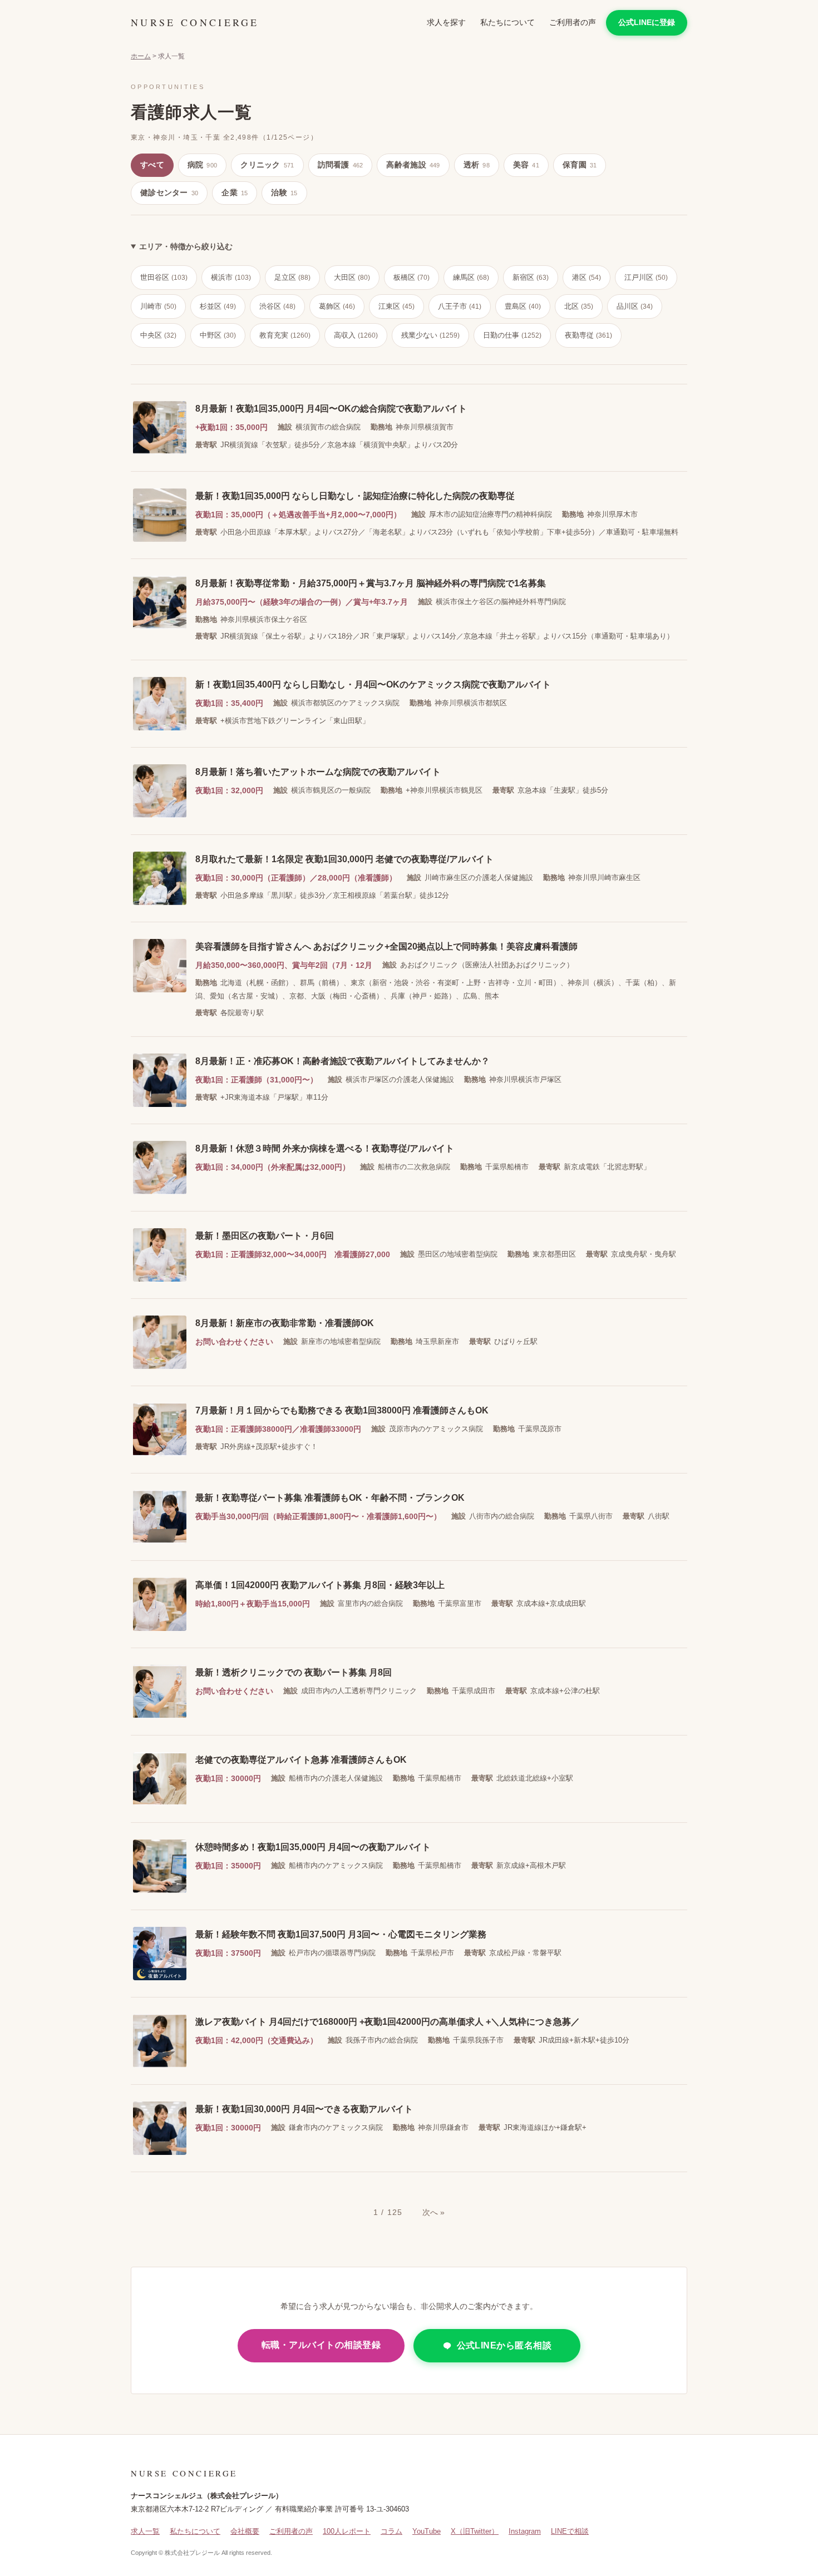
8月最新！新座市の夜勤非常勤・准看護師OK (285, 1323)
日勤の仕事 (512, 335)
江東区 (396, 306)
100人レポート (347, 2531)
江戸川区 (646, 277)
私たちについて (507, 22)
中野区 (218, 335)
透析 (477, 165)
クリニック (267, 165)
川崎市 (158, 306)
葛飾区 (337, 306)
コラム (391, 2531)
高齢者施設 (413, 165)
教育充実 (285, 335)
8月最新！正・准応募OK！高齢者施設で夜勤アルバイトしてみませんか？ (343, 1061)
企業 (235, 192)
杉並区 (218, 306)
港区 (587, 277)
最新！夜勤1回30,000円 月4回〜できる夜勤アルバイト (304, 2109)
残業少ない (430, 335)
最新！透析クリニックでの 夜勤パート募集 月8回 (294, 1672)
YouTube (427, 2531)
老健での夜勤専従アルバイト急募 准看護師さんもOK (301, 1760)
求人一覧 (145, 2531)
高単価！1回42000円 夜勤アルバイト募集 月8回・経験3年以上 (320, 1585)
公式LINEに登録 (647, 22)
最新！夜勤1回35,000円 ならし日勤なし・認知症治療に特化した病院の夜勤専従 (355, 496)
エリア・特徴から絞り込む (186, 246)
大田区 (352, 277)
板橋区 (412, 277)
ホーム (141, 56)
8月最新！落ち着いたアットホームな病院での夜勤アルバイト (318, 772)
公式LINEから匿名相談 (504, 2345)
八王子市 (460, 306)
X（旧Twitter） (475, 2531)
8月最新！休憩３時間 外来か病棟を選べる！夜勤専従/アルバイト (325, 1148)
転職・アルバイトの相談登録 (321, 2345)
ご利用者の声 (573, 22)
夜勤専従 (588, 335)
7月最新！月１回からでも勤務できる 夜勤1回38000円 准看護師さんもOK (342, 1410)
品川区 (635, 306)
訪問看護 (341, 165)
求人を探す (446, 22)
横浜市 (231, 277)
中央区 (158, 335)
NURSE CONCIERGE (195, 22)
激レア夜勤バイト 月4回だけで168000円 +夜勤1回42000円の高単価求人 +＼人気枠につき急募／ (388, 2022)
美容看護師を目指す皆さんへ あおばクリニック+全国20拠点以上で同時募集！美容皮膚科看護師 (386, 946)
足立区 (292, 277)
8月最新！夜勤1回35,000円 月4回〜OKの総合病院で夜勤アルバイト (331, 409)
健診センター (169, 192)
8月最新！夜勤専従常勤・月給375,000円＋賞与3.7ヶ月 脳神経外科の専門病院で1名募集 (371, 583)
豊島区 (523, 306)
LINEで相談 (570, 2531)
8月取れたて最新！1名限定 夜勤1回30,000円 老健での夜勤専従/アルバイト (344, 859)
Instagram (525, 2531)
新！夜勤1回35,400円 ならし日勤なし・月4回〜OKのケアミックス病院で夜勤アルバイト (373, 684)
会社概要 (245, 2531)
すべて (152, 165)
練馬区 (471, 277)
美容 (526, 165)
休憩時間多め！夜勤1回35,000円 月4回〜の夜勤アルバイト (313, 1847)
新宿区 (531, 277)
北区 (579, 306)
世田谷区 (164, 277)
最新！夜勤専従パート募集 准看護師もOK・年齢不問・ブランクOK (330, 1498)
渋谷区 (277, 306)
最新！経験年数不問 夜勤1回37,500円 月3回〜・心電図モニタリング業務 (341, 1934)
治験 (284, 192)
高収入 (356, 335)
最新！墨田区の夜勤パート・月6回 (265, 1236)
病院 (202, 165)
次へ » (433, 2212)
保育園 (580, 165)
